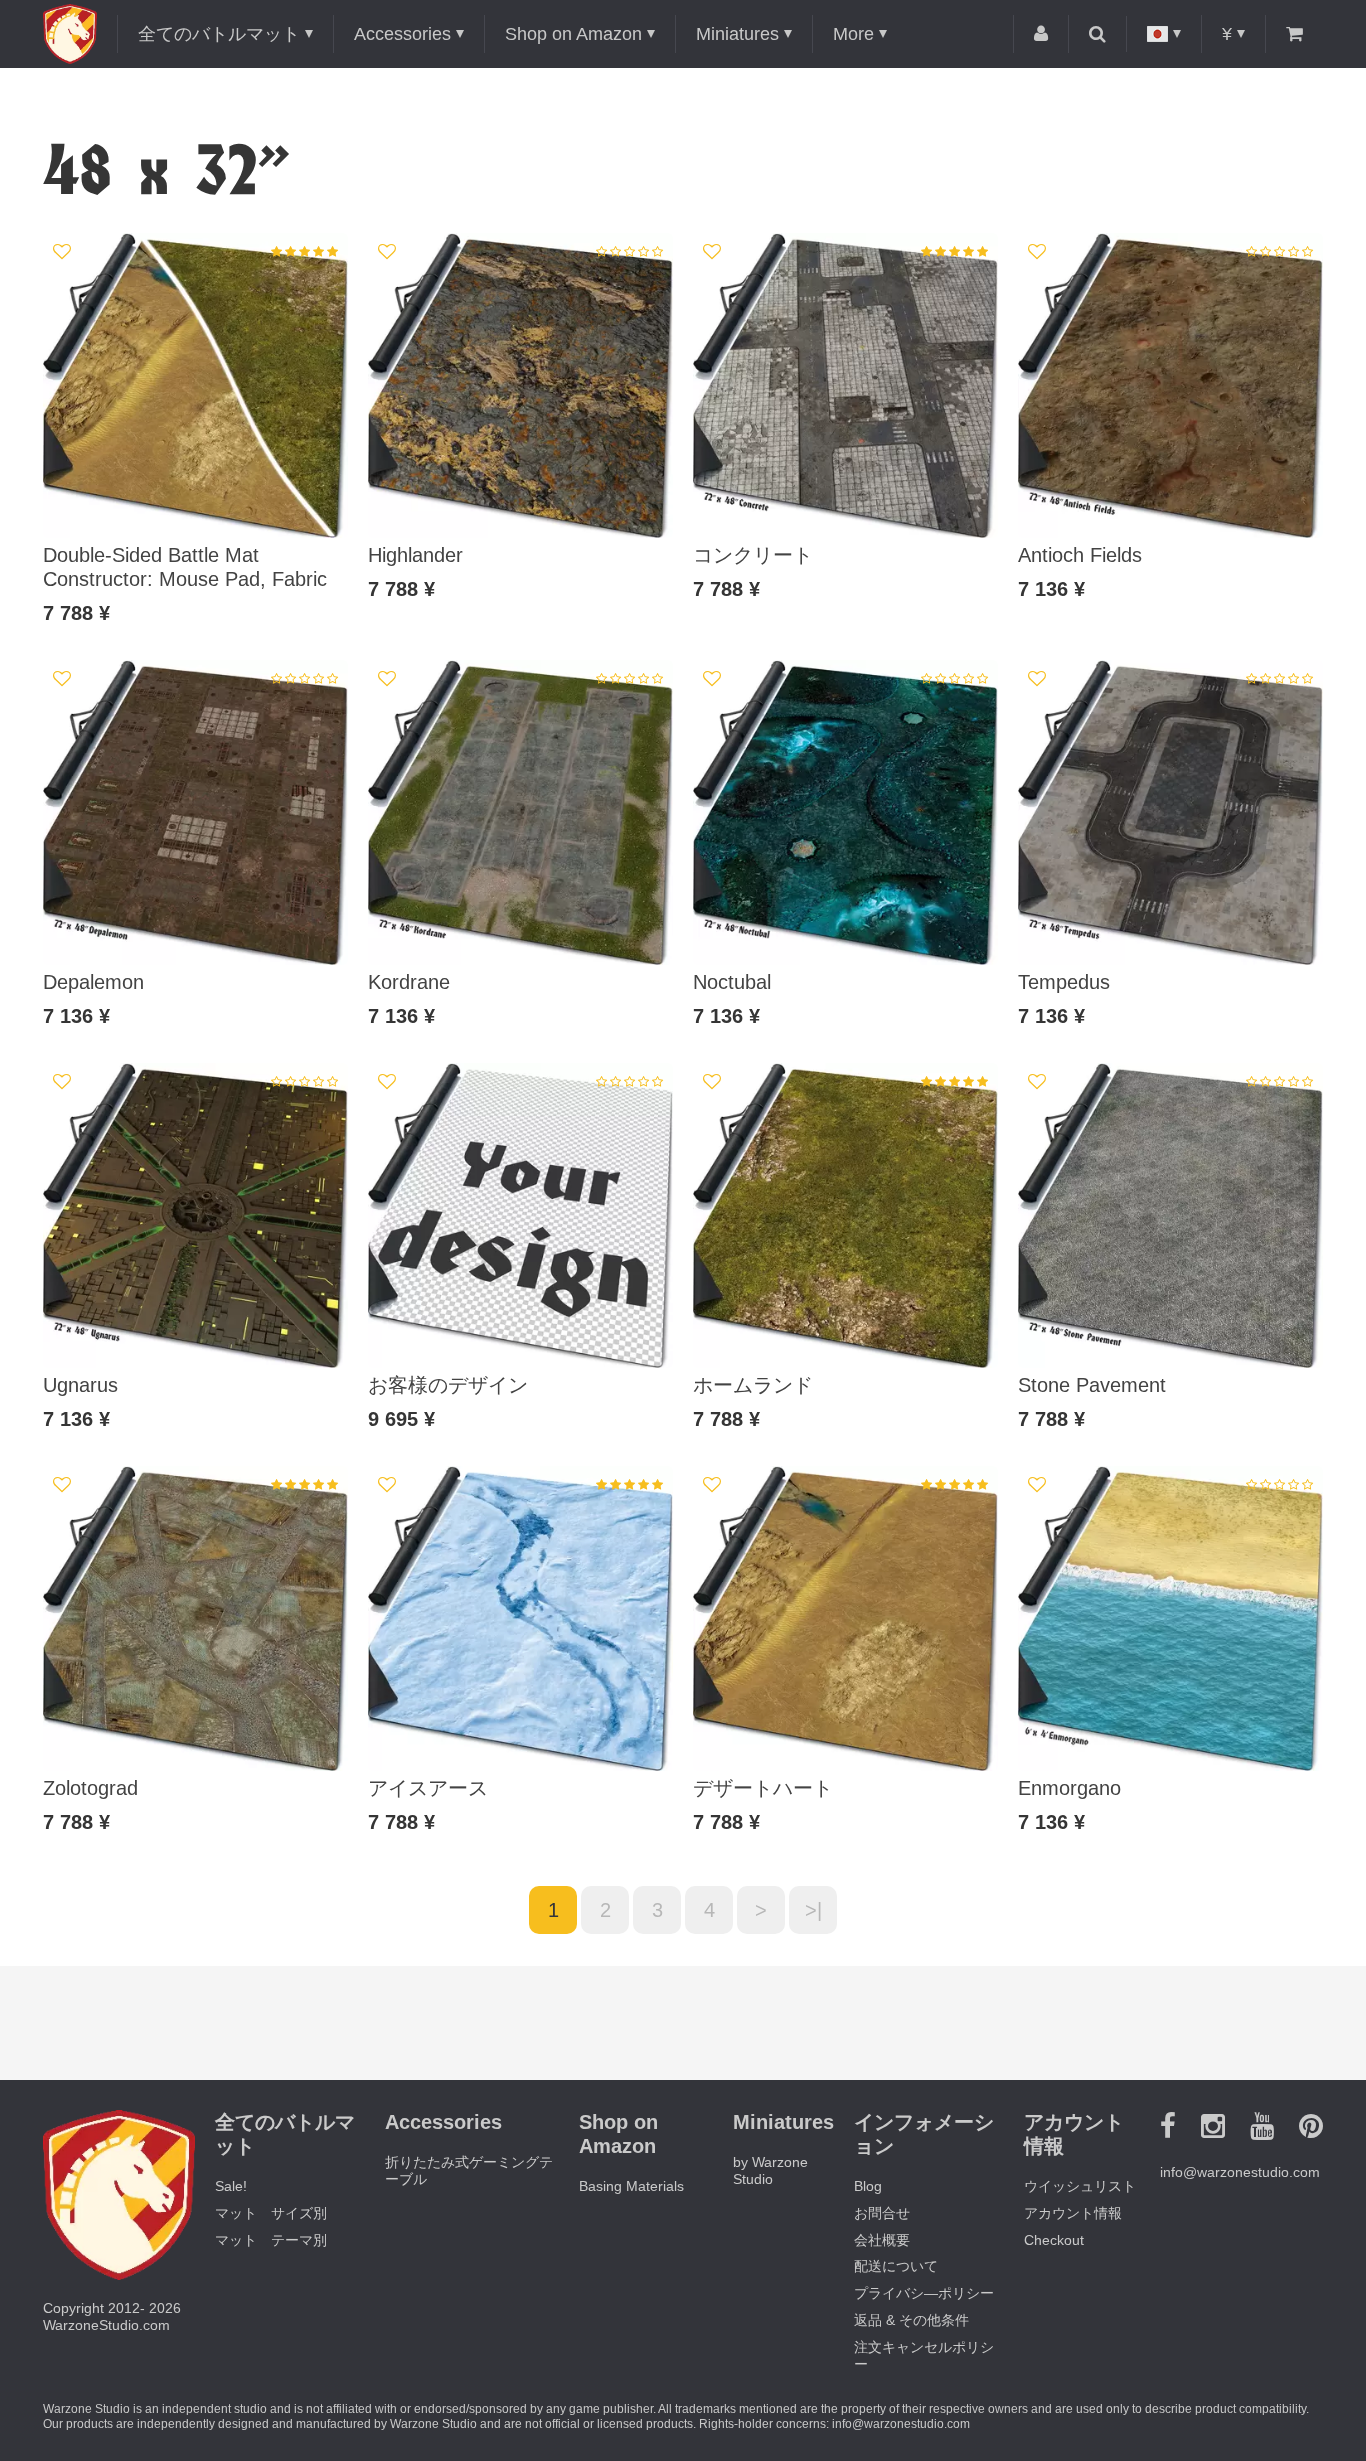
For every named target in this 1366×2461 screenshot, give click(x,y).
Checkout (1054, 2240)
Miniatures (737, 34)
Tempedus (1064, 982)
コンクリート (753, 555)
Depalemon (93, 982)
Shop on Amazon (573, 34)
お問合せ (882, 2213)
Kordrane (409, 982)
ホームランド (753, 1385)
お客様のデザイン (448, 1385)
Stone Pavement (1092, 1385)
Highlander (415, 555)
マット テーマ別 (271, 2240)
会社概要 (882, 2240)
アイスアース (428, 1788)
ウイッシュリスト (1080, 2186)
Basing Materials (631, 2186)
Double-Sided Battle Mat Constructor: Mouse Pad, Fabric (185, 567)
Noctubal (732, 982)
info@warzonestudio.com (1240, 2172)
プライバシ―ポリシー (924, 2293)
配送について (896, 2266)
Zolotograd (90, 1788)
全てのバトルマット (219, 34)
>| (813, 1910)
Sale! (231, 2186)
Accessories (402, 34)
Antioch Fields (1080, 555)
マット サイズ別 (271, 2213)
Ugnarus (80, 1385)
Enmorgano (1069, 1788)
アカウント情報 (1073, 2213)
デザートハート (763, 1788)
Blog (868, 2186)
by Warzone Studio (770, 2170)
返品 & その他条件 (911, 2320)
